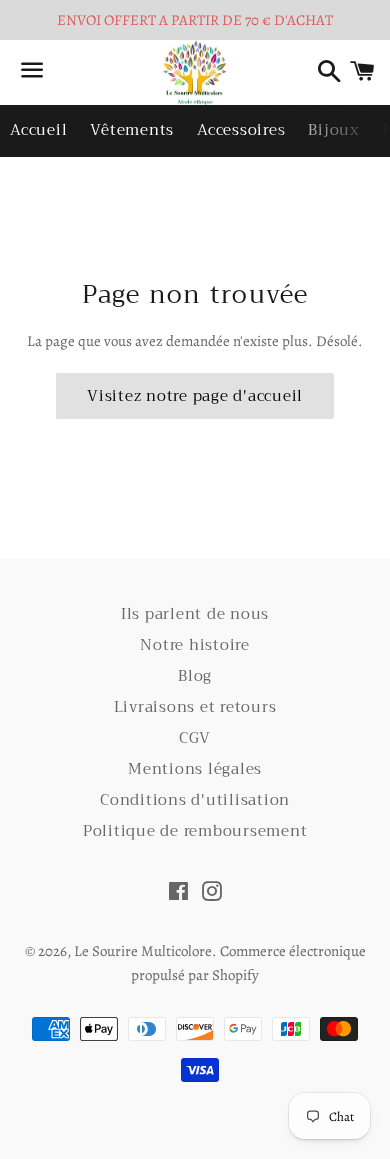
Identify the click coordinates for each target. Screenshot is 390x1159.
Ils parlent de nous (195, 614)
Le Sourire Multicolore (143, 951)
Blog (195, 676)
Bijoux (334, 130)
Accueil (38, 130)
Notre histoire (195, 645)
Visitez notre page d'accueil (195, 396)
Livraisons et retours (195, 707)
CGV (195, 738)
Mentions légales (195, 769)
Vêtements (132, 130)
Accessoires (241, 130)
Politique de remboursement (195, 831)
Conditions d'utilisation (195, 800)
